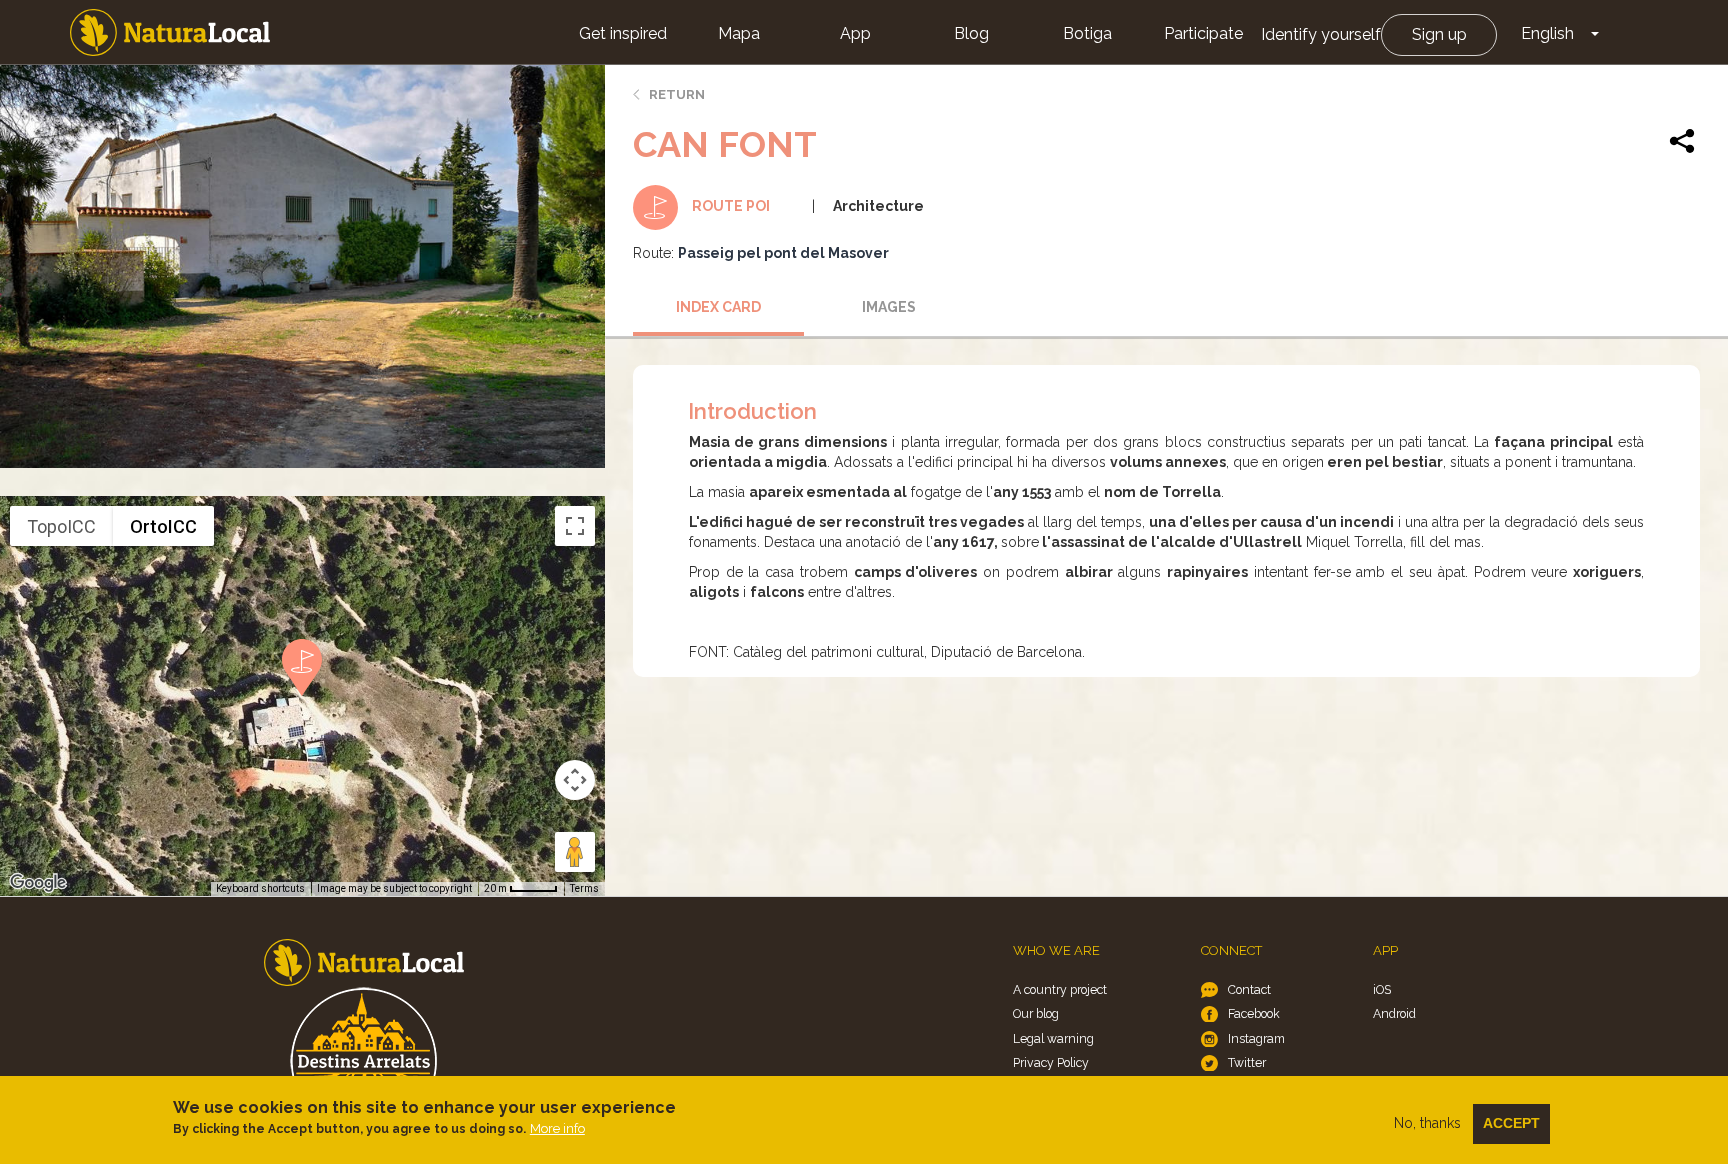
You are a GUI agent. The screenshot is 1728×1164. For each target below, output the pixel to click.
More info (557, 1128)
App (855, 33)
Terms (584, 888)
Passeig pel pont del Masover (783, 253)
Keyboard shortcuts (260, 888)
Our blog (1036, 1013)
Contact (1249, 989)
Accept (1511, 1123)
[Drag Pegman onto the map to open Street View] (575, 852)
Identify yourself (1321, 34)
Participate (1203, 33)
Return (677, 94)
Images (889, 307)
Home (170, 32)
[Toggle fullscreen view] (575, 526)
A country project (1060, 989)
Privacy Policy (1051, 1062)
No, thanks (1427, 1123)
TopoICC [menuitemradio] (61, 526)
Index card (718, 307)
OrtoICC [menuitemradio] (163, 526)
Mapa (739, 33)
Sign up (1439, 34)
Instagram (1256, 1038)
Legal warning (1053, 1038)
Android (1394, 1013)
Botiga (1087, 33)
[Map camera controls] (575, 780)
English (1547, 33)
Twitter (1247, 1062)
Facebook (1254, 1013)
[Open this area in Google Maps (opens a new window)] (38, 883)
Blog (971, 33)
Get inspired (623, 33)
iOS (1382, 989)
